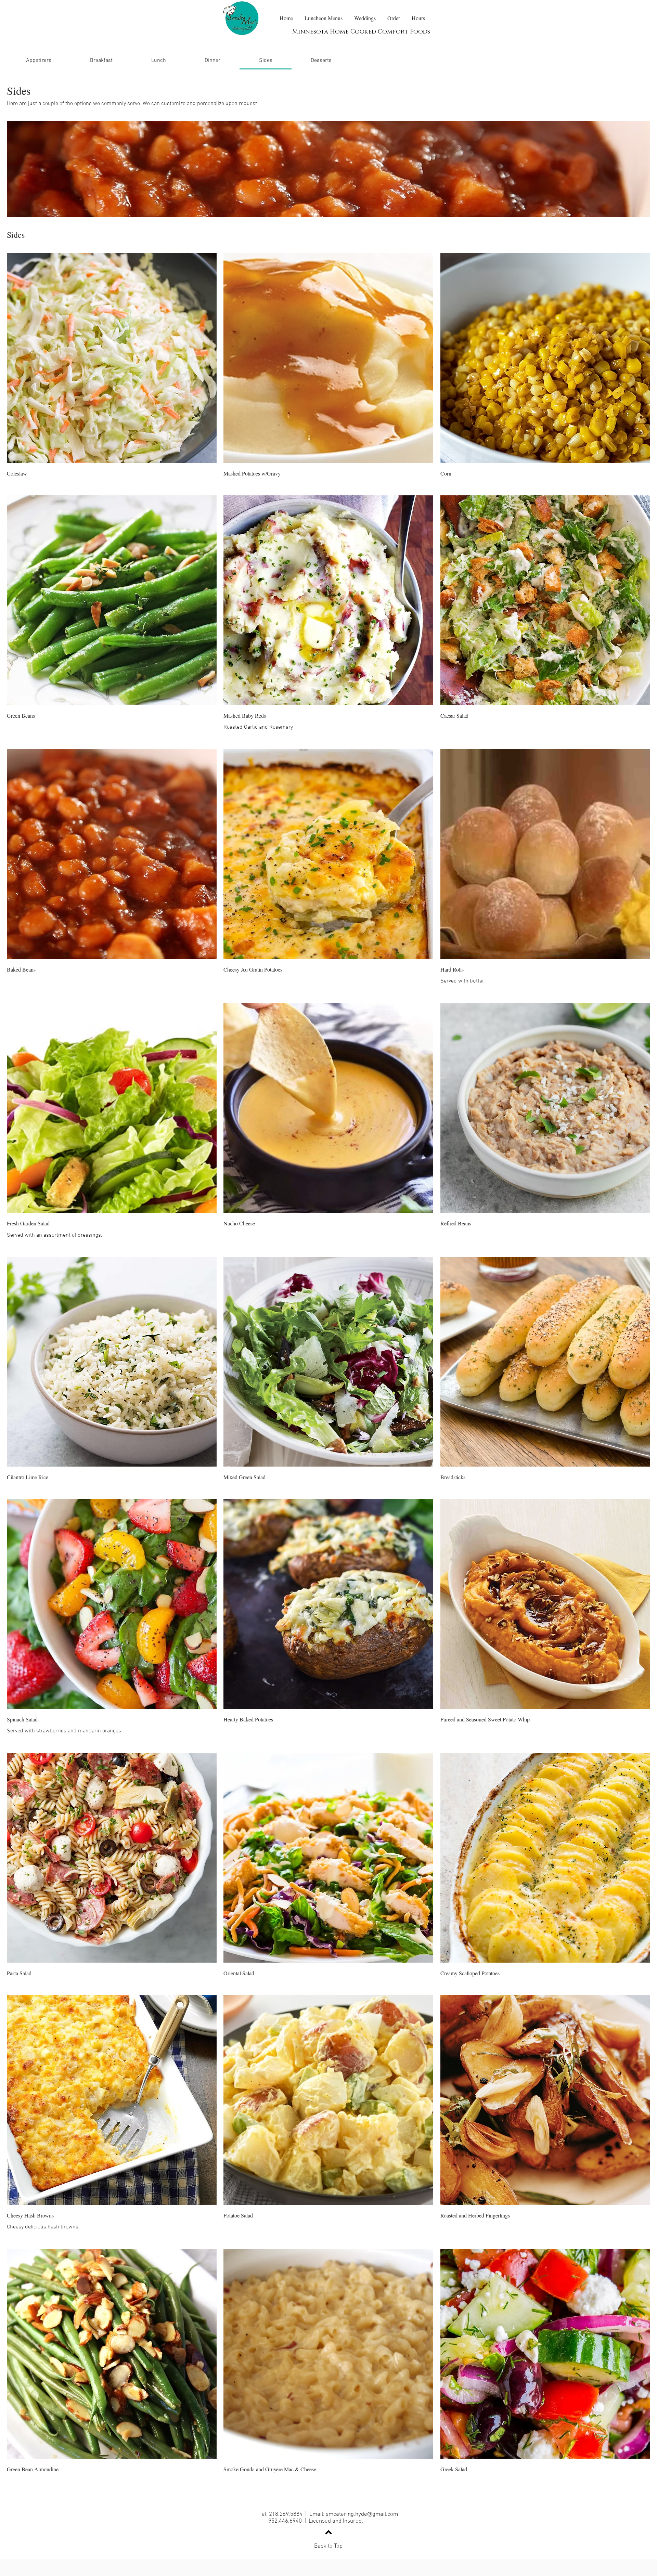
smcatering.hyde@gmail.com (362, 2514)
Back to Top (328, 2546)
